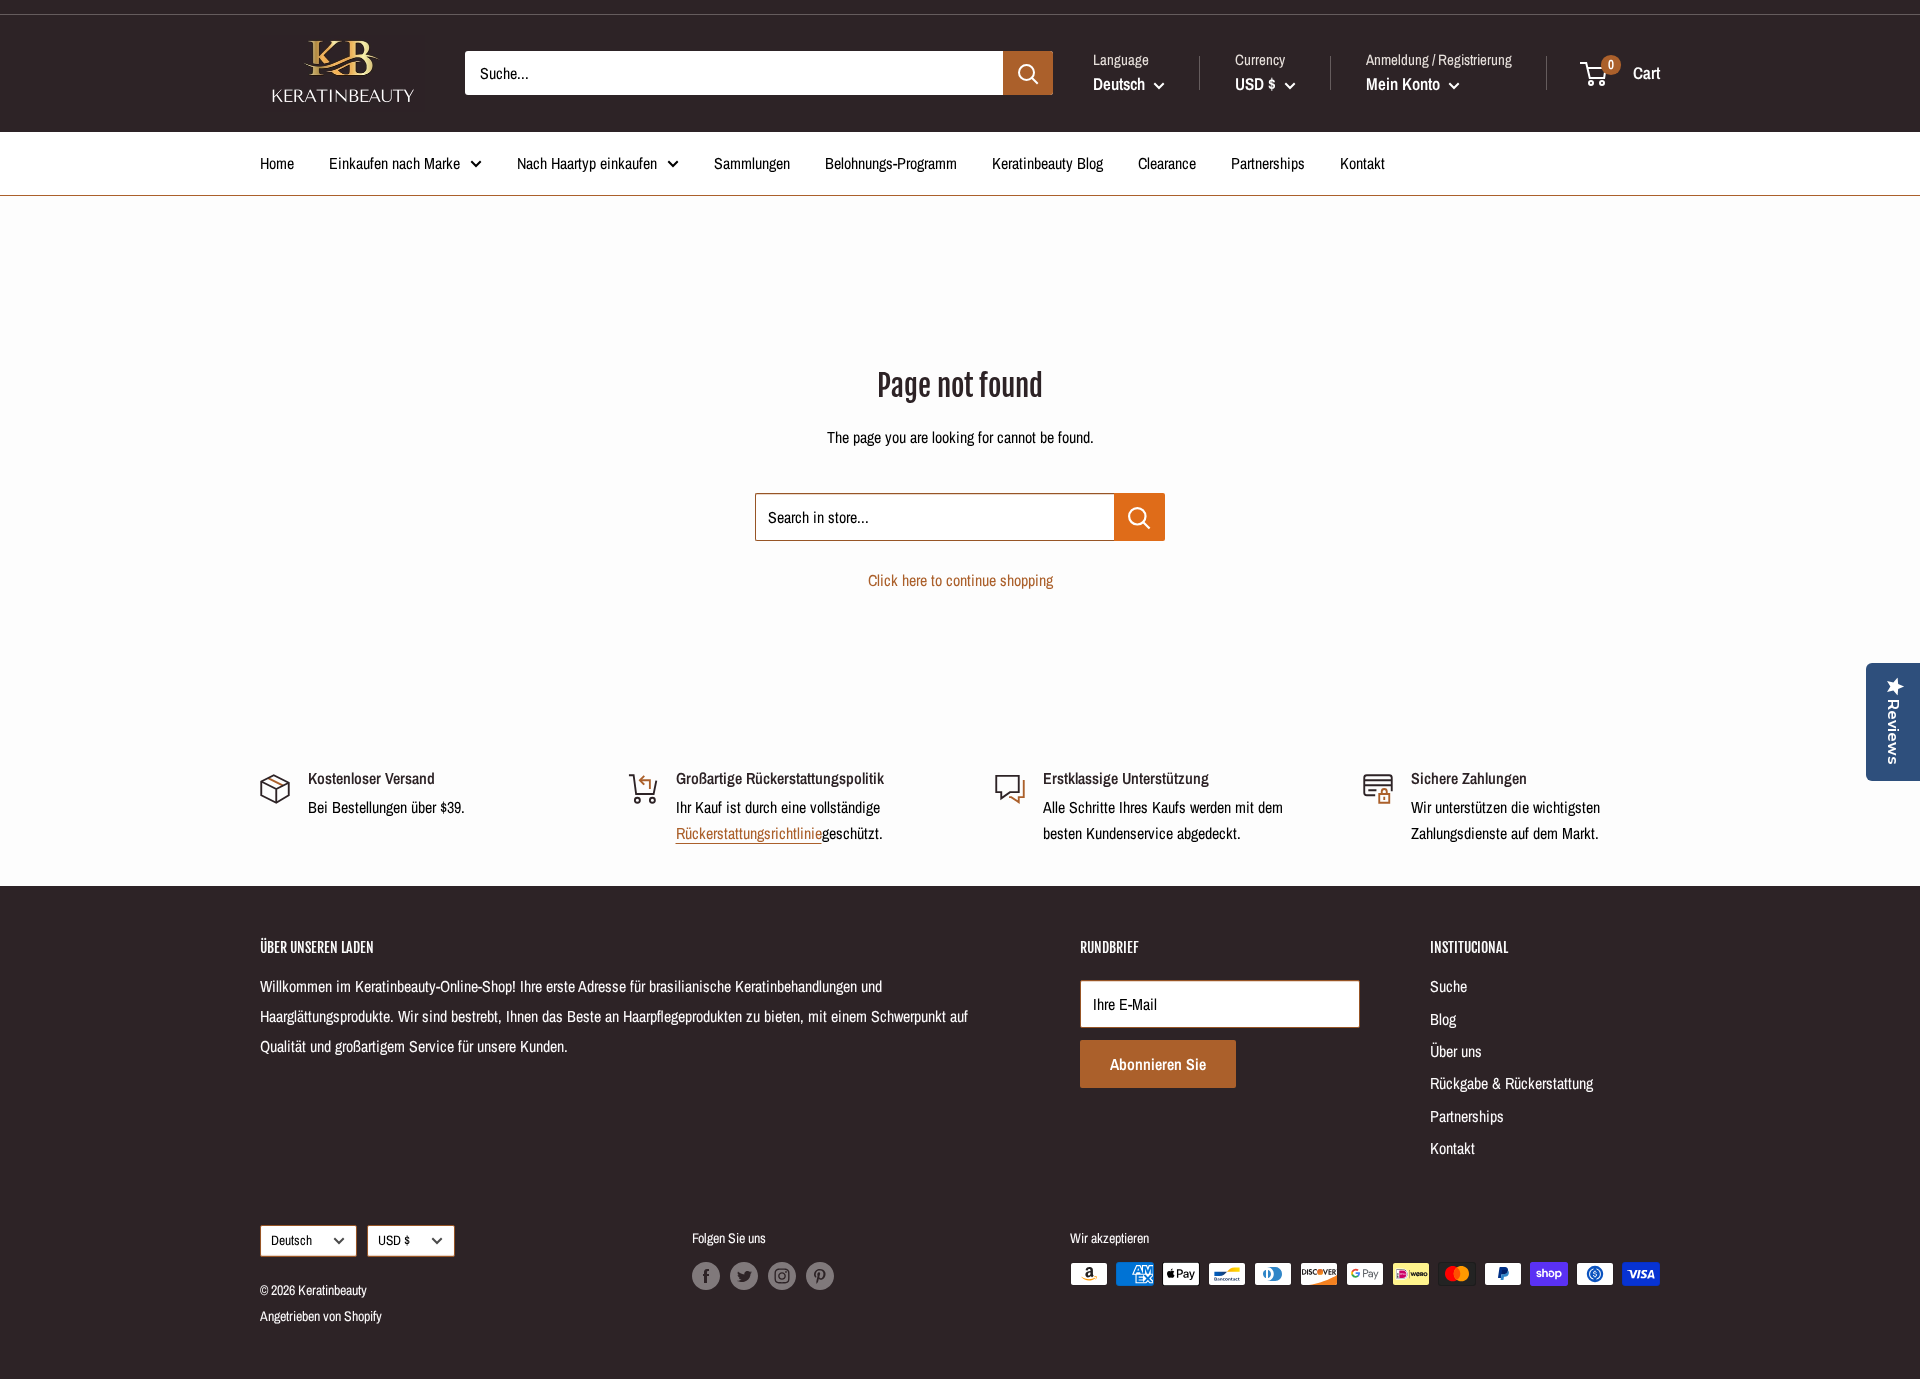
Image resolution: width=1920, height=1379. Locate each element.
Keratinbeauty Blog (1047, 163)
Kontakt (1362, 163)
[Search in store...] (1139, 517)
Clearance (1167, 163)
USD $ (394, 1240)
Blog (1443, 1019)
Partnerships (1268, 163)
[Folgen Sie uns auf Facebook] (706, 1276)
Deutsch (291, 1240)
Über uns (1456, 1051)
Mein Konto (1405, 83)
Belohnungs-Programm (891, 163)
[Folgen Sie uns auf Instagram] (782, 1276)
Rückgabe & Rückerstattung (1511, 1083)
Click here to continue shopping (960, 580)
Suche (1448, 986)
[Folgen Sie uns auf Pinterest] (820, 1276)
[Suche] (1028, 73)
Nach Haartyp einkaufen (587, 163)
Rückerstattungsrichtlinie (749, 833)
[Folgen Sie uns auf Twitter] (744, 1276)
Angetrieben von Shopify (321, 1316)
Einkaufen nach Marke (394, 163)
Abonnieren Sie (1158, 1064)
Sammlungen (752, 163)
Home (277, 163)
